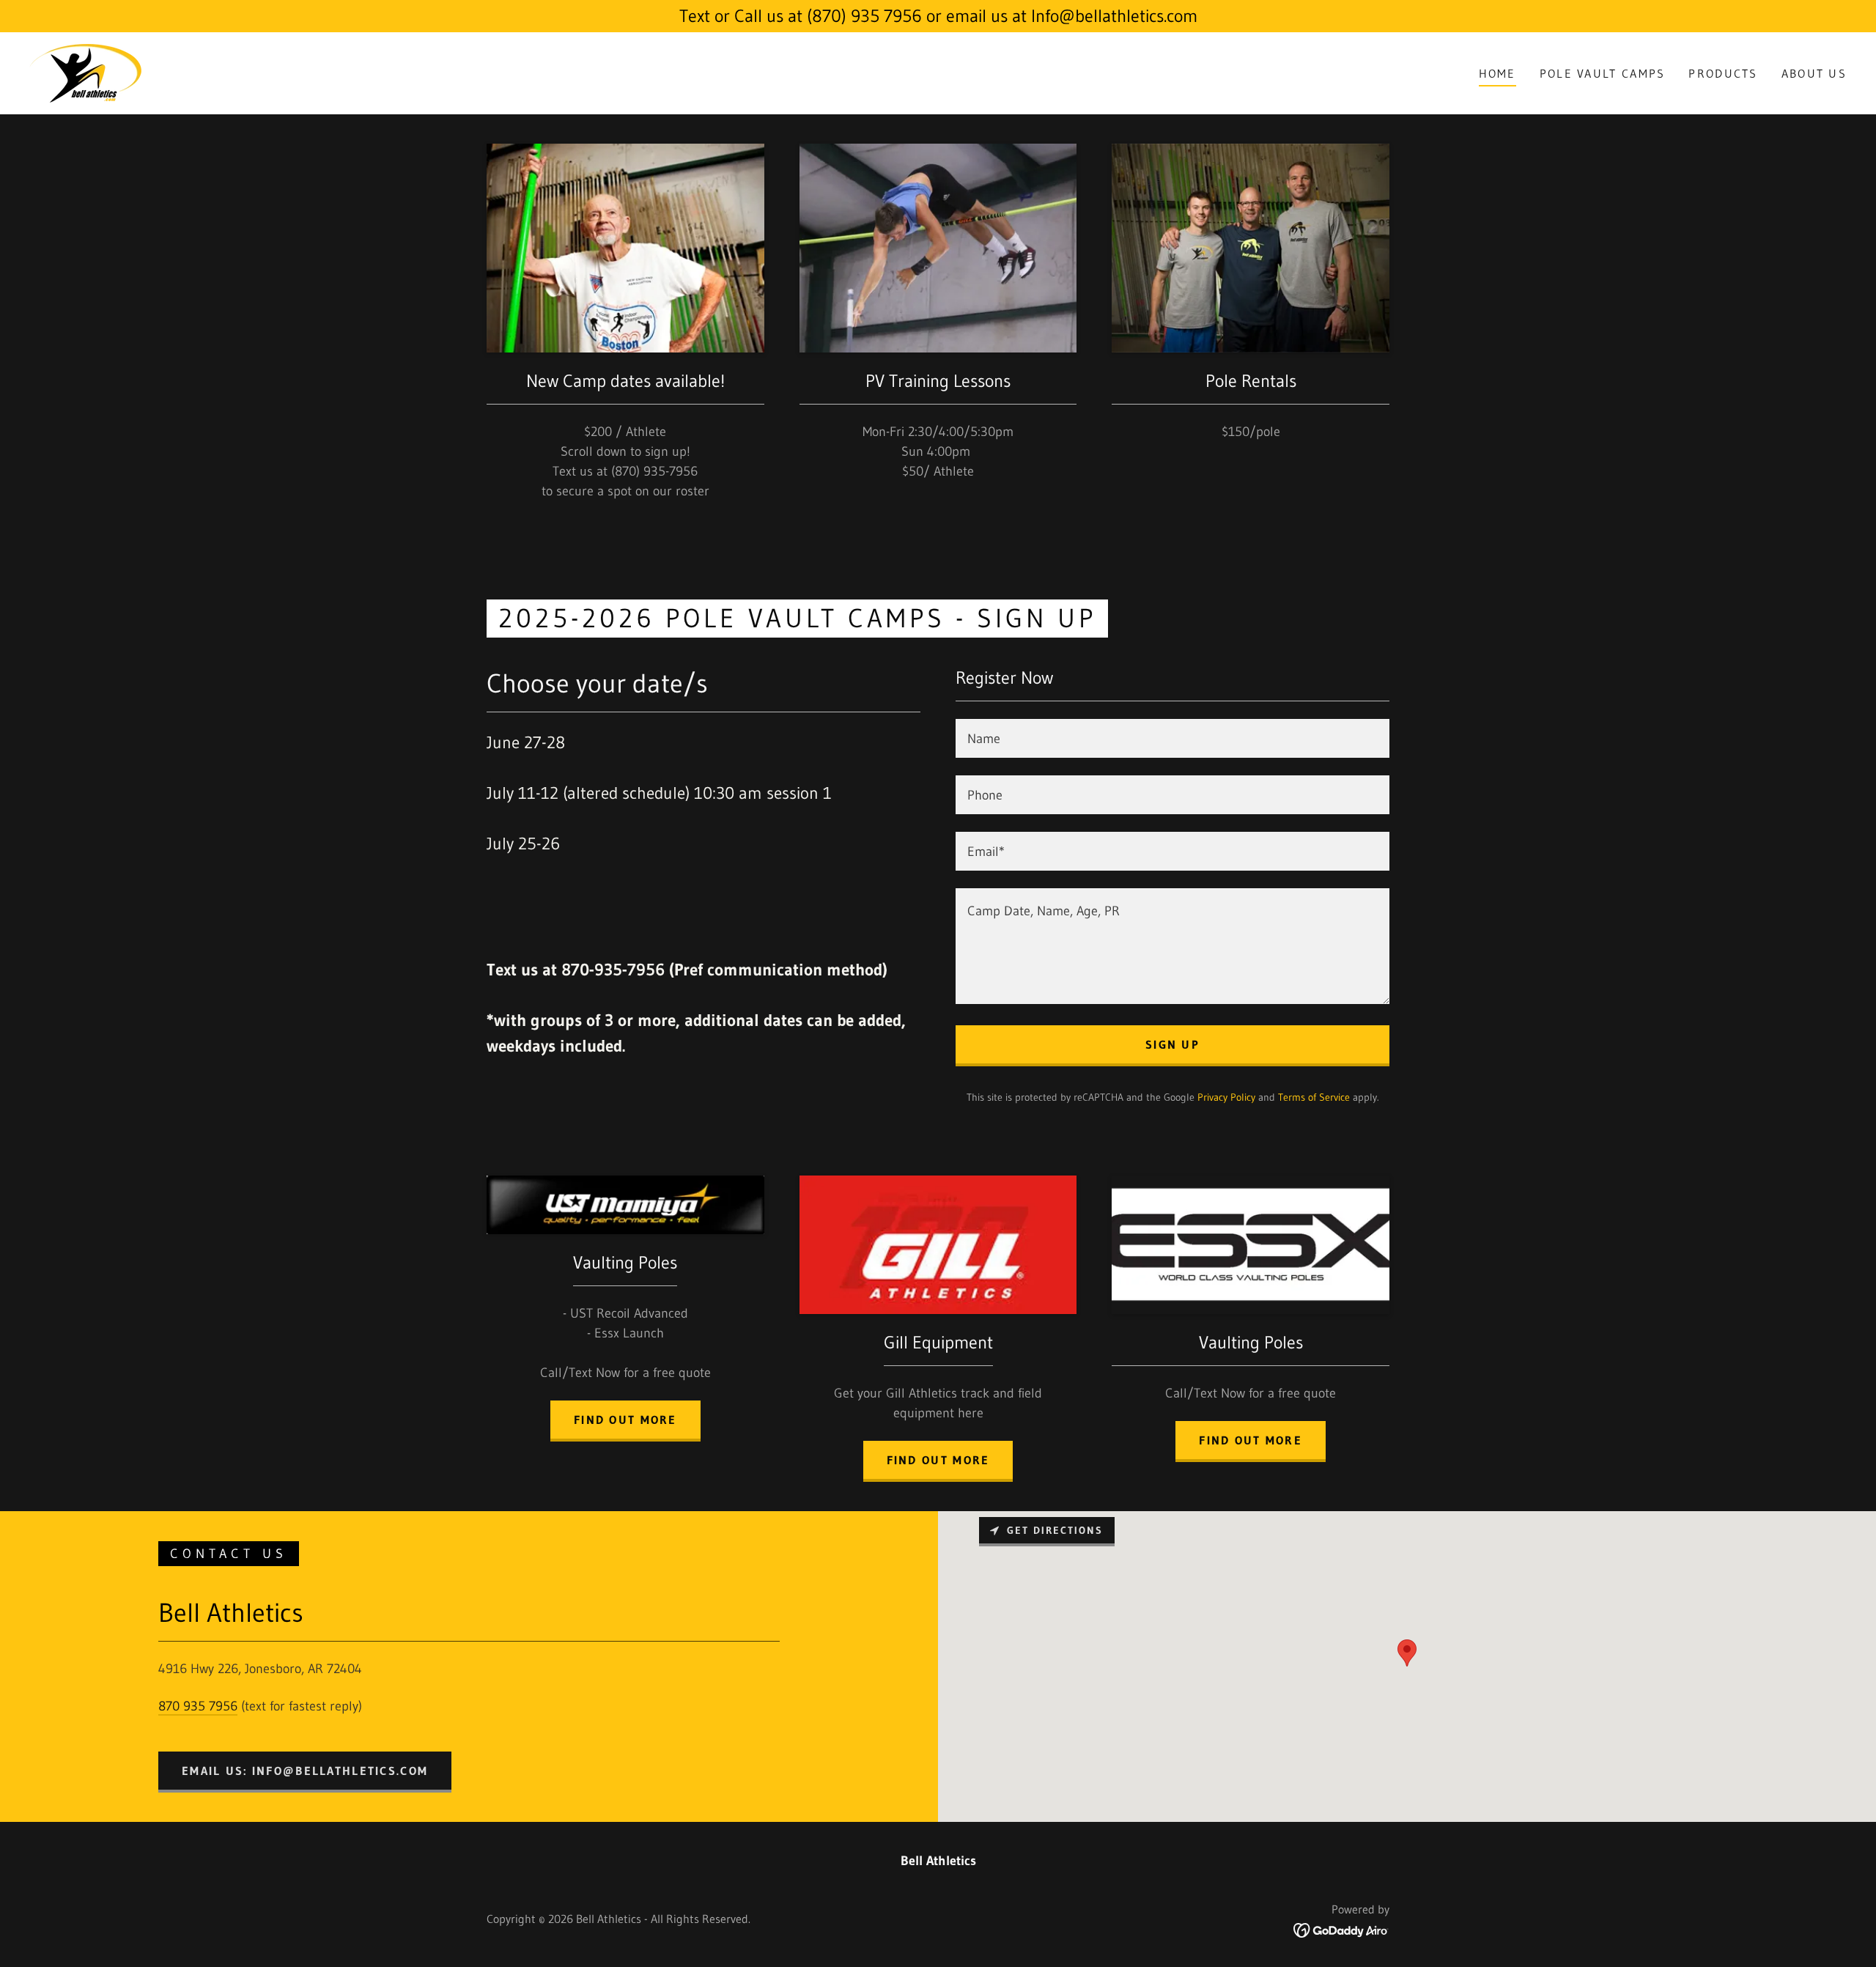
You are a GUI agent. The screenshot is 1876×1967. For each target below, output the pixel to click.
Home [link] (1498, 73)
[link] (85, 73)
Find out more (625, 1420)
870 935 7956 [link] (198, 1706)
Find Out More (1251, 1440)
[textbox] (1172, 738)
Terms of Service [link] (1314, 1097)
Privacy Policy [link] (1226, 1097)
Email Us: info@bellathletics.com (305, 1771)
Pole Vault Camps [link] (1603, 73)
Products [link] (1723, 73)
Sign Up (1172, 1044)
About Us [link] (1814, 73)
